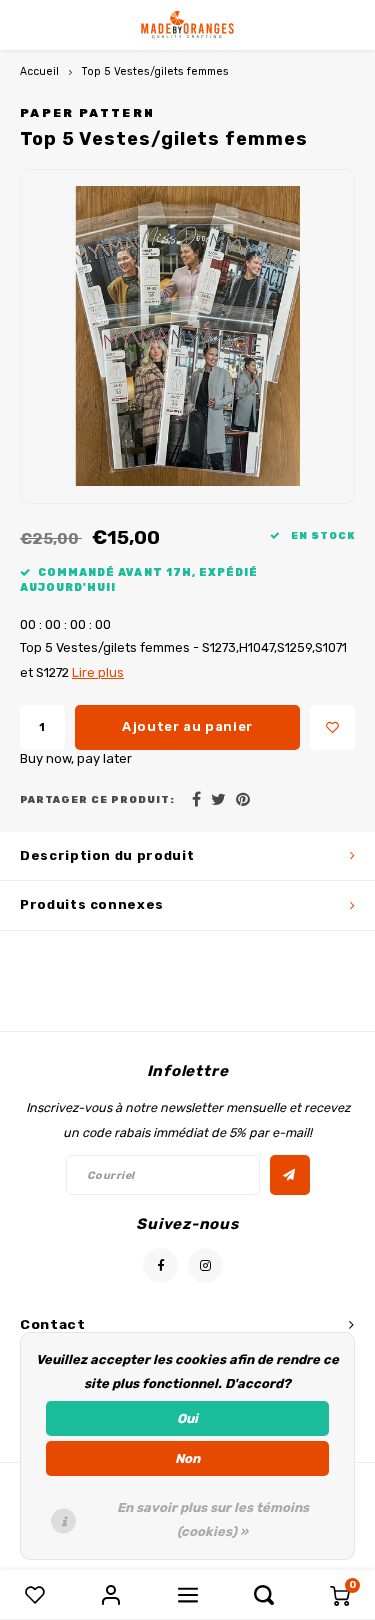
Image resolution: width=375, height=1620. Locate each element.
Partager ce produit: (97, 799)
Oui (187, 1418)
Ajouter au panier (187, 726)
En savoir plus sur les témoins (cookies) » (213, 1519)
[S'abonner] (290, 1175)
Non (187, 1458)
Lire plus (98, 672)
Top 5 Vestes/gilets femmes (155, 71)
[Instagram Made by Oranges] (205, 1265)
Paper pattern (87, 113)
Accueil (39, 71)
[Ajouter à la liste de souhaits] (332, 727)
